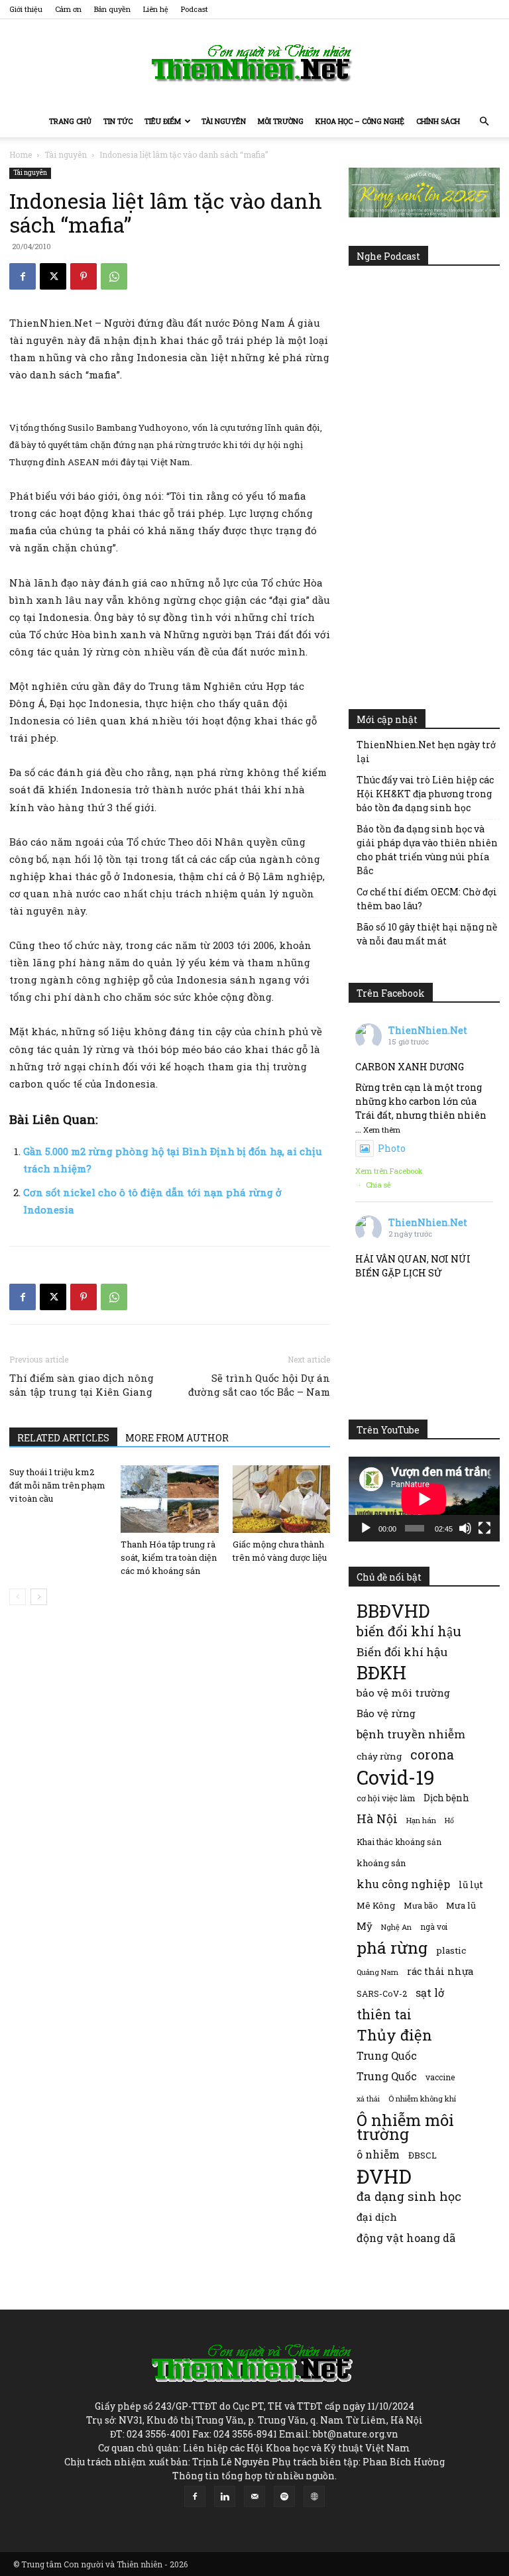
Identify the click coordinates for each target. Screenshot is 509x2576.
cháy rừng (379, 1756)
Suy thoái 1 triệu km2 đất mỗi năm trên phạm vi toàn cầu (57, 1485)
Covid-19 (396, 1777)
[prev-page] (18, 1597)
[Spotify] (284, 2496)
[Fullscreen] (484, 1528)
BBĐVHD (393, 1611)
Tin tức (118, 121)
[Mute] (465, 1528)
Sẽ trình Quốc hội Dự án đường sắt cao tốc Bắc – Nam (259, 1385)
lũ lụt (471, 1884)
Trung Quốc (387, 2076)
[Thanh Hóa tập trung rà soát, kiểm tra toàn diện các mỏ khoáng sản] (169, 1499)
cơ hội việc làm (386, 1798)
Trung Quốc (387, 2055)
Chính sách (438, 121)
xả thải (368, 2099)
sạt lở (430, 1992)
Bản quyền (112, 9)
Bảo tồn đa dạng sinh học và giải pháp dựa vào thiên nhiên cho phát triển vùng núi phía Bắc (427, 850)
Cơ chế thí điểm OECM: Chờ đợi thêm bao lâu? (427, 899)
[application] (424, 1499)
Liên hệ (156, 9)
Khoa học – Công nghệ (360, 121)
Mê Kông (376, 1905)
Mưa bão (421, 1905)
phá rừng (392, 1947)
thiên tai (384, 2014)
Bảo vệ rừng (386, 1713)
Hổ (449, 1820)
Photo (392, 1148)
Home (21, 154)
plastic (451, 1950)
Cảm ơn (68, 9)
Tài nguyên (224, 121)
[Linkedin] (225, 2496)
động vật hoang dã (406, 2238)
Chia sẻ (378, 1185)
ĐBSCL (423, 2155)
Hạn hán (421, 1820)
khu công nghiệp (403, 1884)
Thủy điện (394, 2035)
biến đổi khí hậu (409, 1631)
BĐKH (381, 1672)
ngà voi (434, 1927)
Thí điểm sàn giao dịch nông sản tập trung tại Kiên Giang (82, 1385)
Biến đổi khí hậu (402, 1652)
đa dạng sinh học (409, 2197)
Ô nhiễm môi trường (405, 2127)
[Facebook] (23, 276)
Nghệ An (396, 1927)
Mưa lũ (461, 1905)
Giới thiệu (26, 9)
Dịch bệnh (446, 1798)
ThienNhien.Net (428, 1030)
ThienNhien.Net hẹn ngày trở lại (426, 752)
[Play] (366, 1528)
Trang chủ (70, 121)
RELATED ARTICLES (63, 1438)
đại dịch (377, 2217)
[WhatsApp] (114, 276)
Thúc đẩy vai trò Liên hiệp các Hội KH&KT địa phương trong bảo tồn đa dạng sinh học (425, 794)
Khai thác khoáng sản (399, 1842)
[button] (484, 122)
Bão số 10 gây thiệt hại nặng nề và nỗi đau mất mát (427, 934)
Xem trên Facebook (389, 1171)
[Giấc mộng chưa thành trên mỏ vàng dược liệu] (281, 1499)
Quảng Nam (377, 1972)
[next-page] (39, 1597)
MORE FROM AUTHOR (177, 1438)
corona (432, 1755)
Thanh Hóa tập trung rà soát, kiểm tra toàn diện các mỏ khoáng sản (169, 1557)
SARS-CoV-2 (382, 1993)
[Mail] (254, 2496)
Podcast (195, 9)
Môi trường (281, 121)
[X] (53, 276)
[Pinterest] (84, 276)
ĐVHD (384, 2176)
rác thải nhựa (440, 1971)
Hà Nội (377, 1819)
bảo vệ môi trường (403, 1693)
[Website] (314, 2496)
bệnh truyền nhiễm (411, 1734)
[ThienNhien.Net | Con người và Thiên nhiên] (254, 63)
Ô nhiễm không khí (422, 2099)
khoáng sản (381, 1863)
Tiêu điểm (163, 121)
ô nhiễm (378, 2154)
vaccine (440, 2077)
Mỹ (365, 1926)
